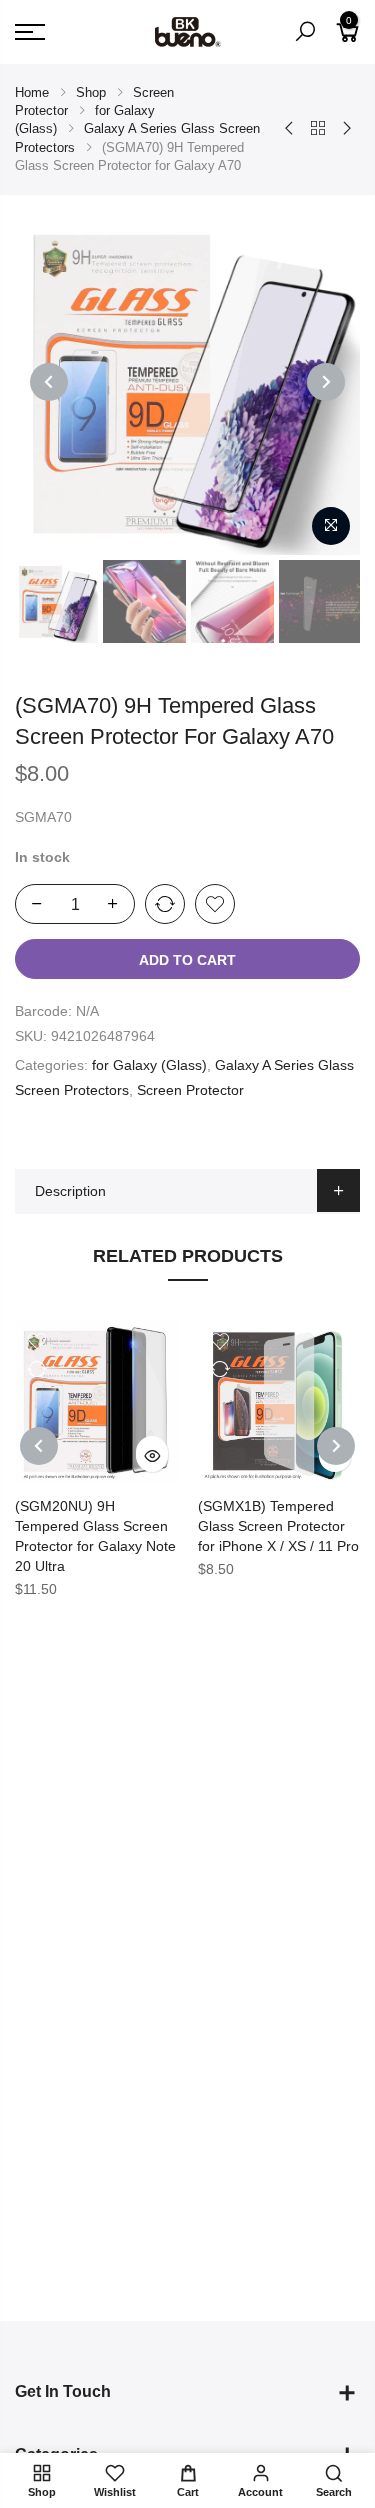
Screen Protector (190, 1090)
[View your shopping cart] (348, 40)
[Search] (305, 32)
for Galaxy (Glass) (149, 1065)
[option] (187, 382)
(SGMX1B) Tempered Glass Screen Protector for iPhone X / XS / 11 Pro (278, 1526)
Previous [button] (49, 382)
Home (32, 92)
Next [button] (326, 382)
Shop (91, 92)
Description (70, 1191)
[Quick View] (152, 1454)
